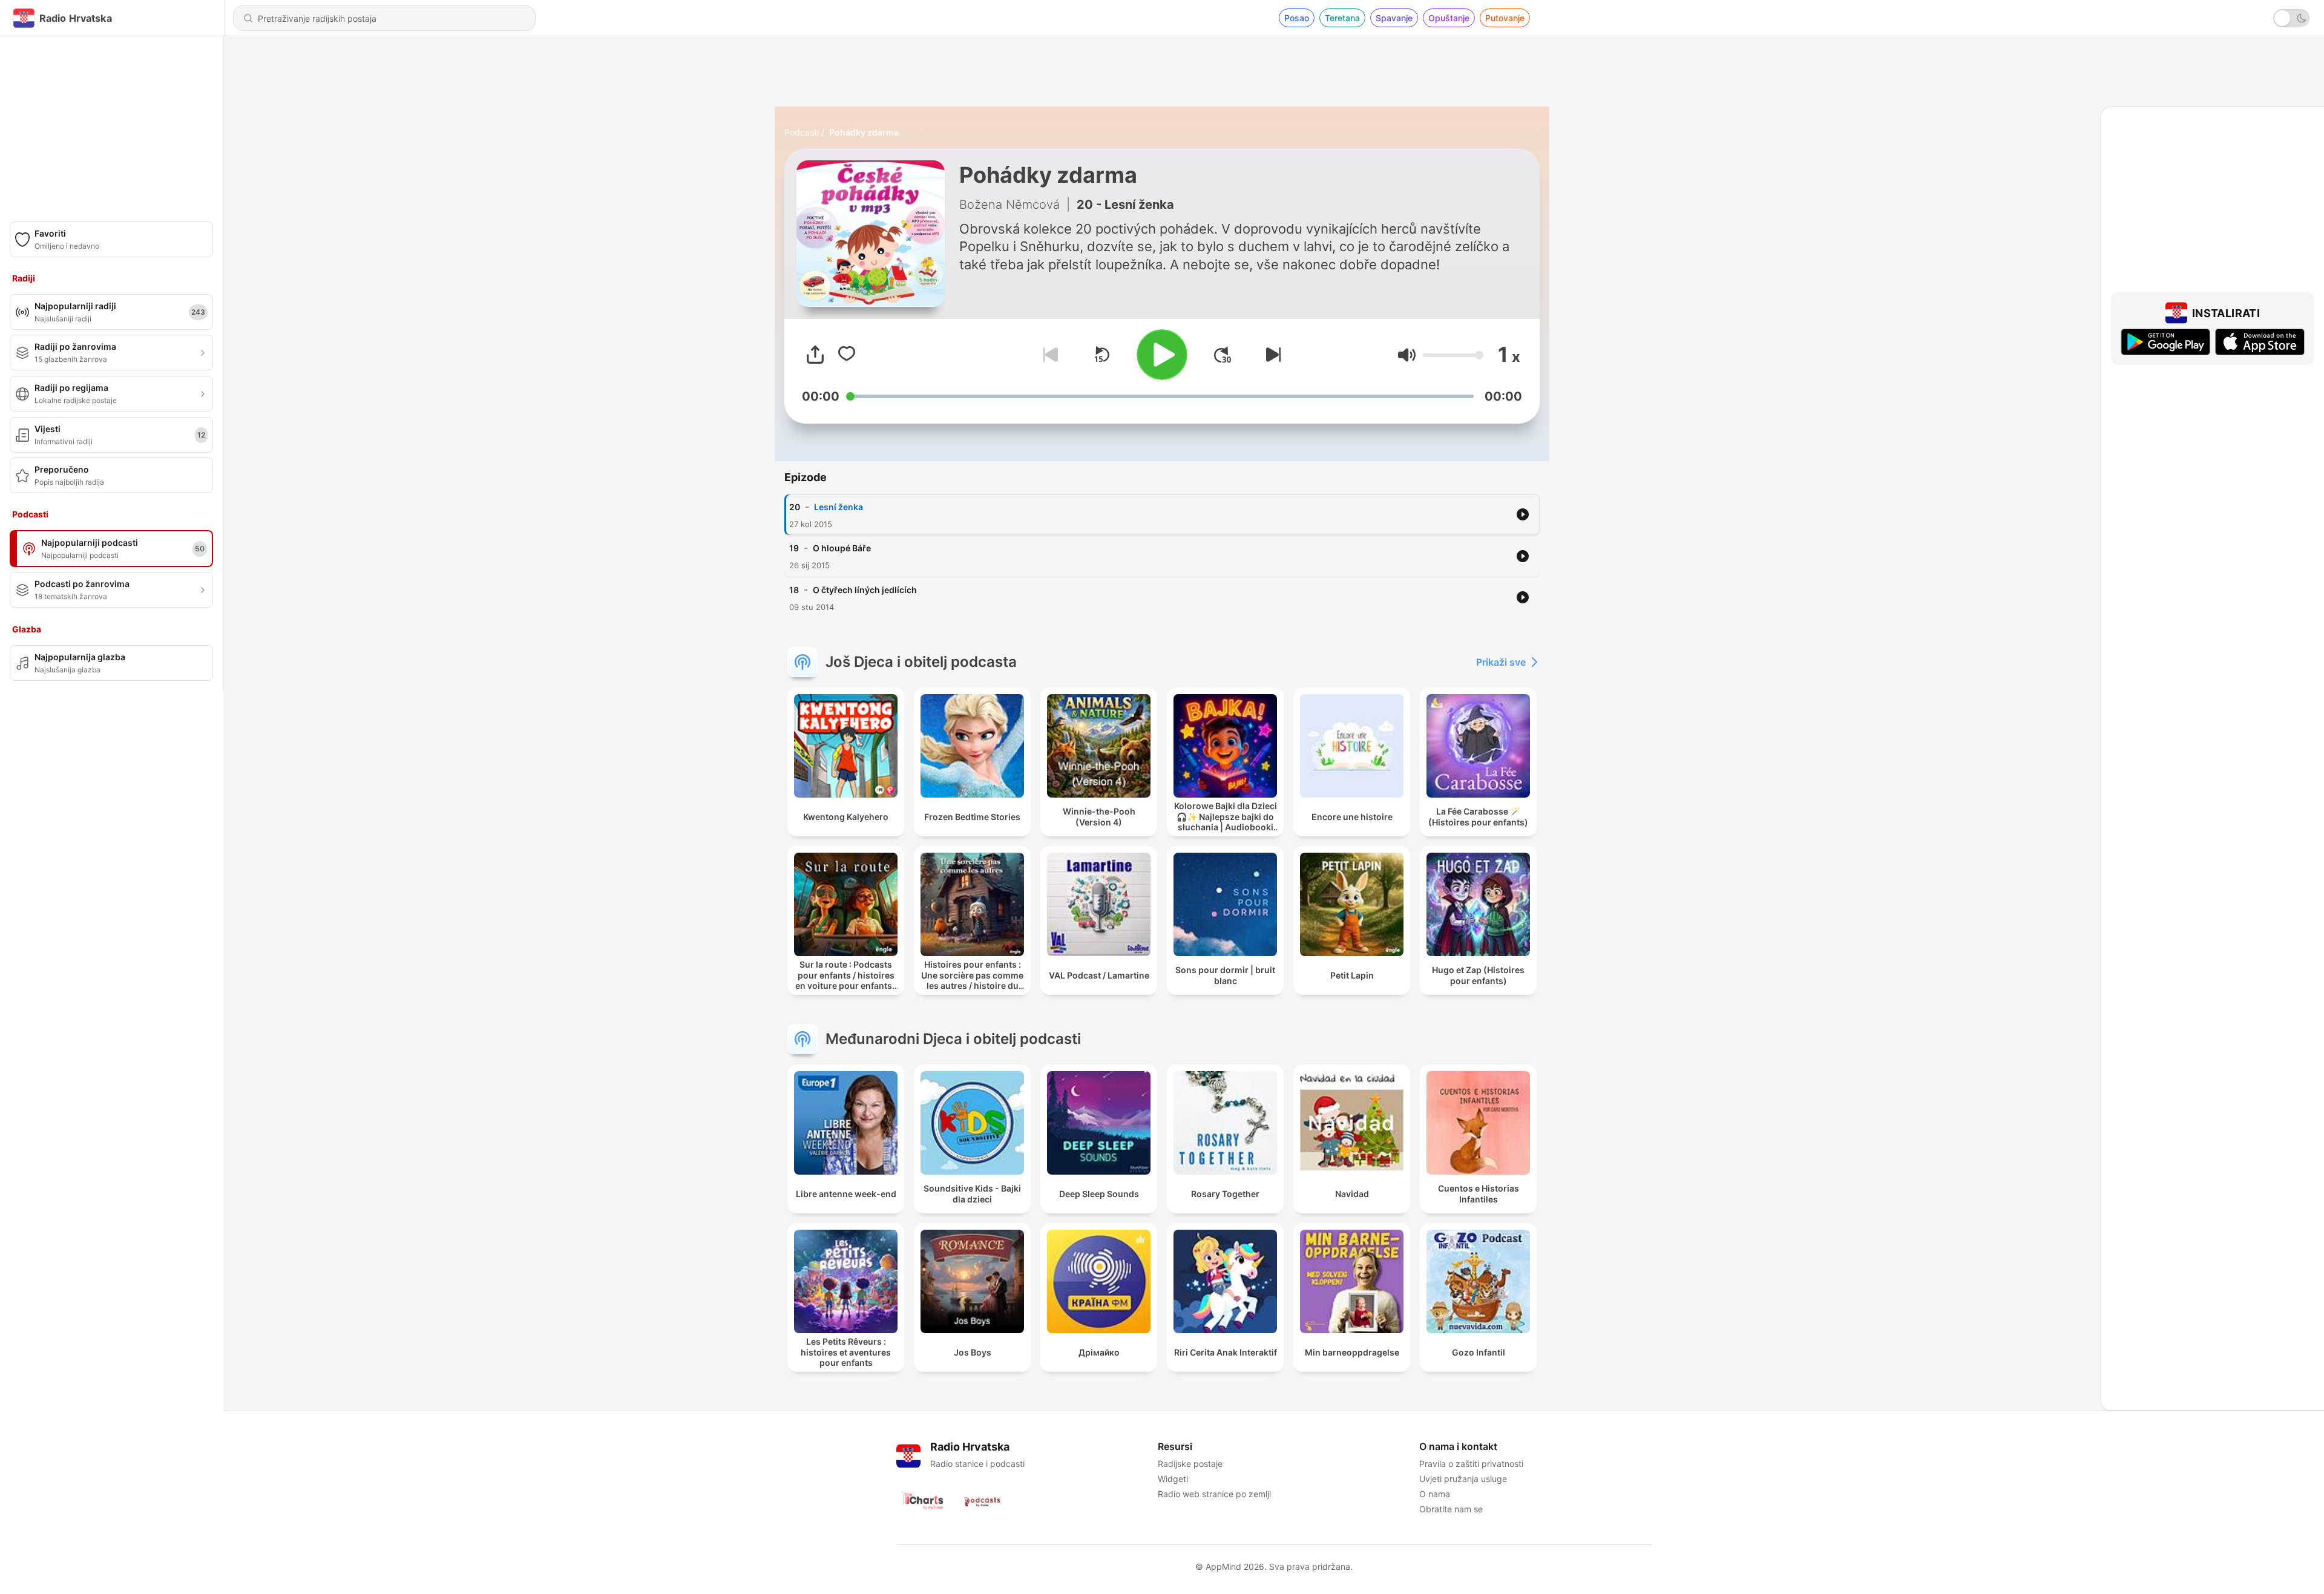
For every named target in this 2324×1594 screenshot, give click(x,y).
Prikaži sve (1501, 662)
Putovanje (1505, 18)
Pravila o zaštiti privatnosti (1471, 1464)
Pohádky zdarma (864, 132)
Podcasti (802, 132)
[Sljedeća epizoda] (1271, 355)
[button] (1407, 355)
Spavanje (1394, 18)
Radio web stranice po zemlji (1214, 1494)
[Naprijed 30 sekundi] (1223, 355)
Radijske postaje (1190, 1464)
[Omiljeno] (847, 355)
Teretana (1342, 18)
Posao (1297, 18)
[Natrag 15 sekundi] (1101, 355)
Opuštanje (1449, 18)
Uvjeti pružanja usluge (1463, 1479)
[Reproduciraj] (1162, 355)
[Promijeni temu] (2291, 18)
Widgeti (1173, 1479)
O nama (1435, 1494)
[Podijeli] (815, 355)
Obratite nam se (1451, 1509)
